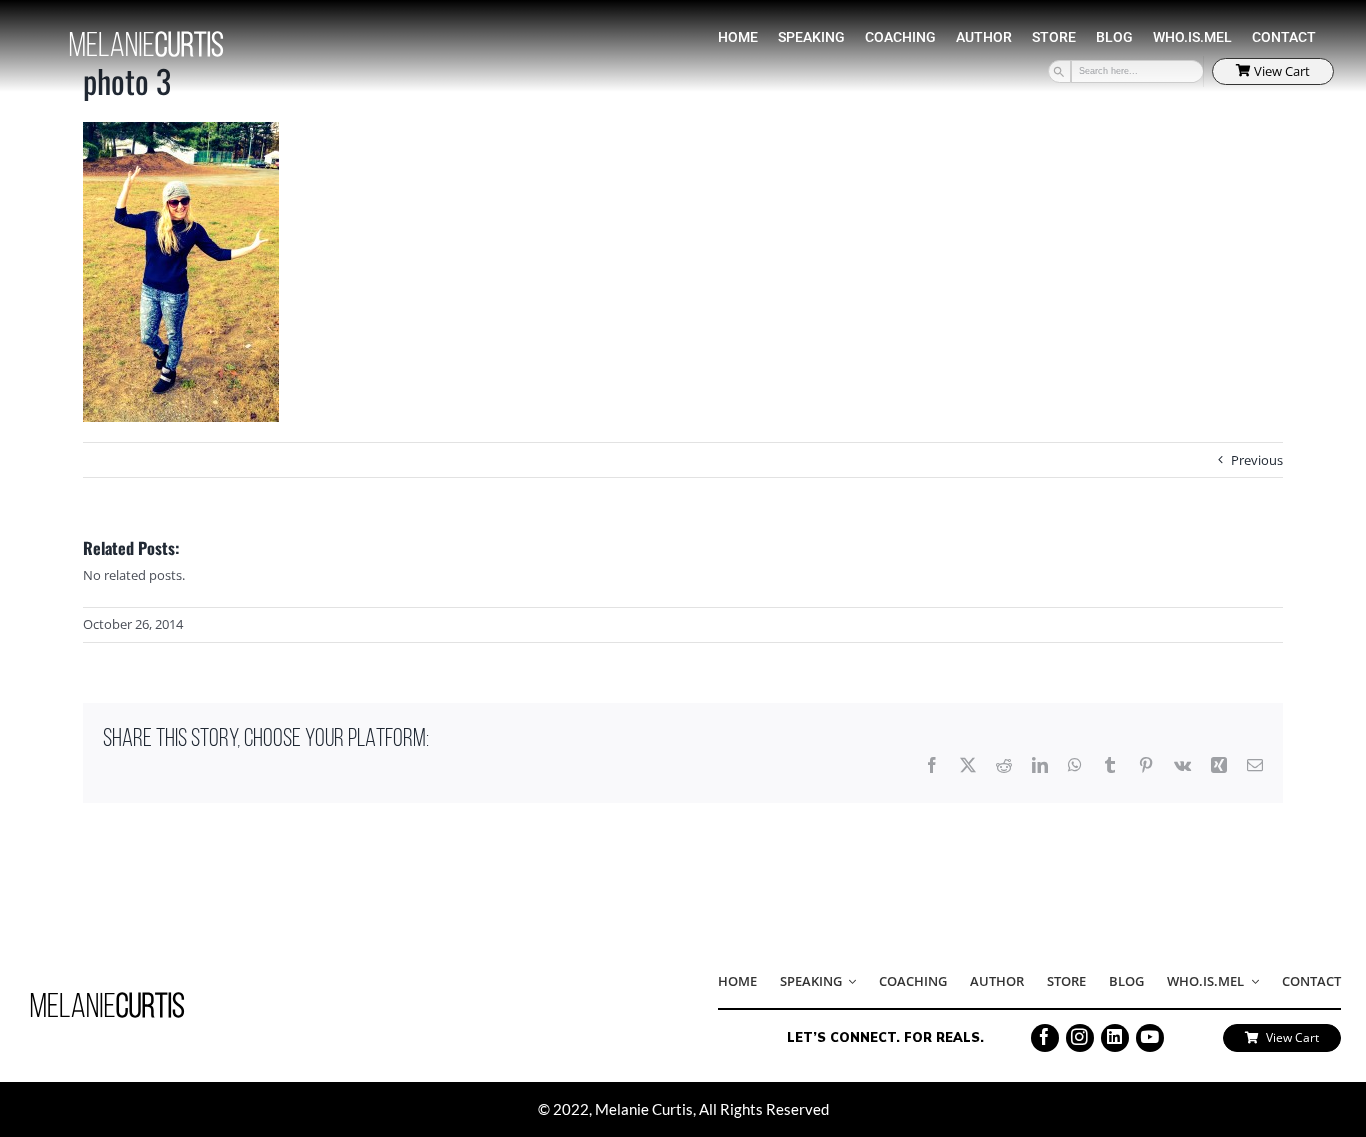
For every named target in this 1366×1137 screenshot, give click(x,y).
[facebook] (1045, 1038)
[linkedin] (1115, 1038)
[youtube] (1150, 1038)
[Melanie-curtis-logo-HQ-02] (107, 998)
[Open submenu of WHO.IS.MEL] (1251, 983)
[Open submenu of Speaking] (849, 983)
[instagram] (1080, 1038)
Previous (1257, 460)
